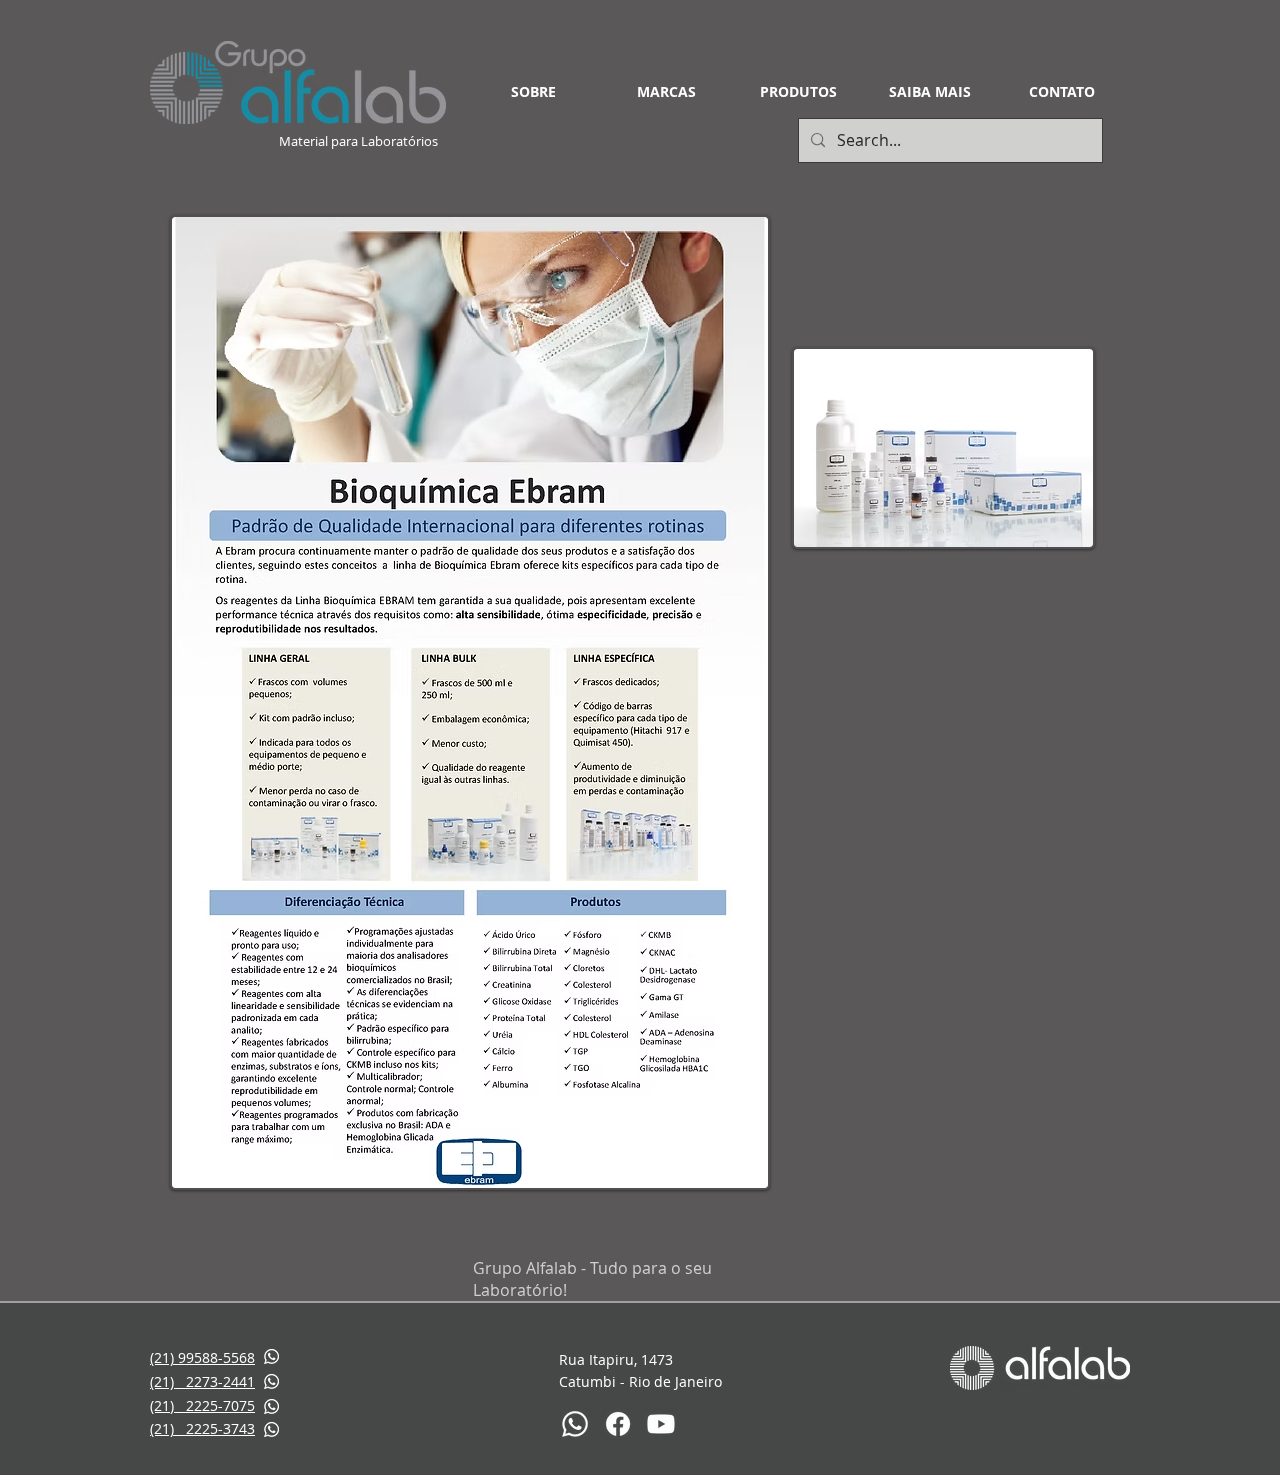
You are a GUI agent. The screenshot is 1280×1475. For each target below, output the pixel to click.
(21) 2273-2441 (202, 1381)
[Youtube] (661, 1424)
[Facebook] (618, 1424)
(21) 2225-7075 (202, 1405)
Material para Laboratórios (360, 141)
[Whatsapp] (575, 1424)
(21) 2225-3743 (202, 1428)
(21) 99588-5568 (202, 1357)
